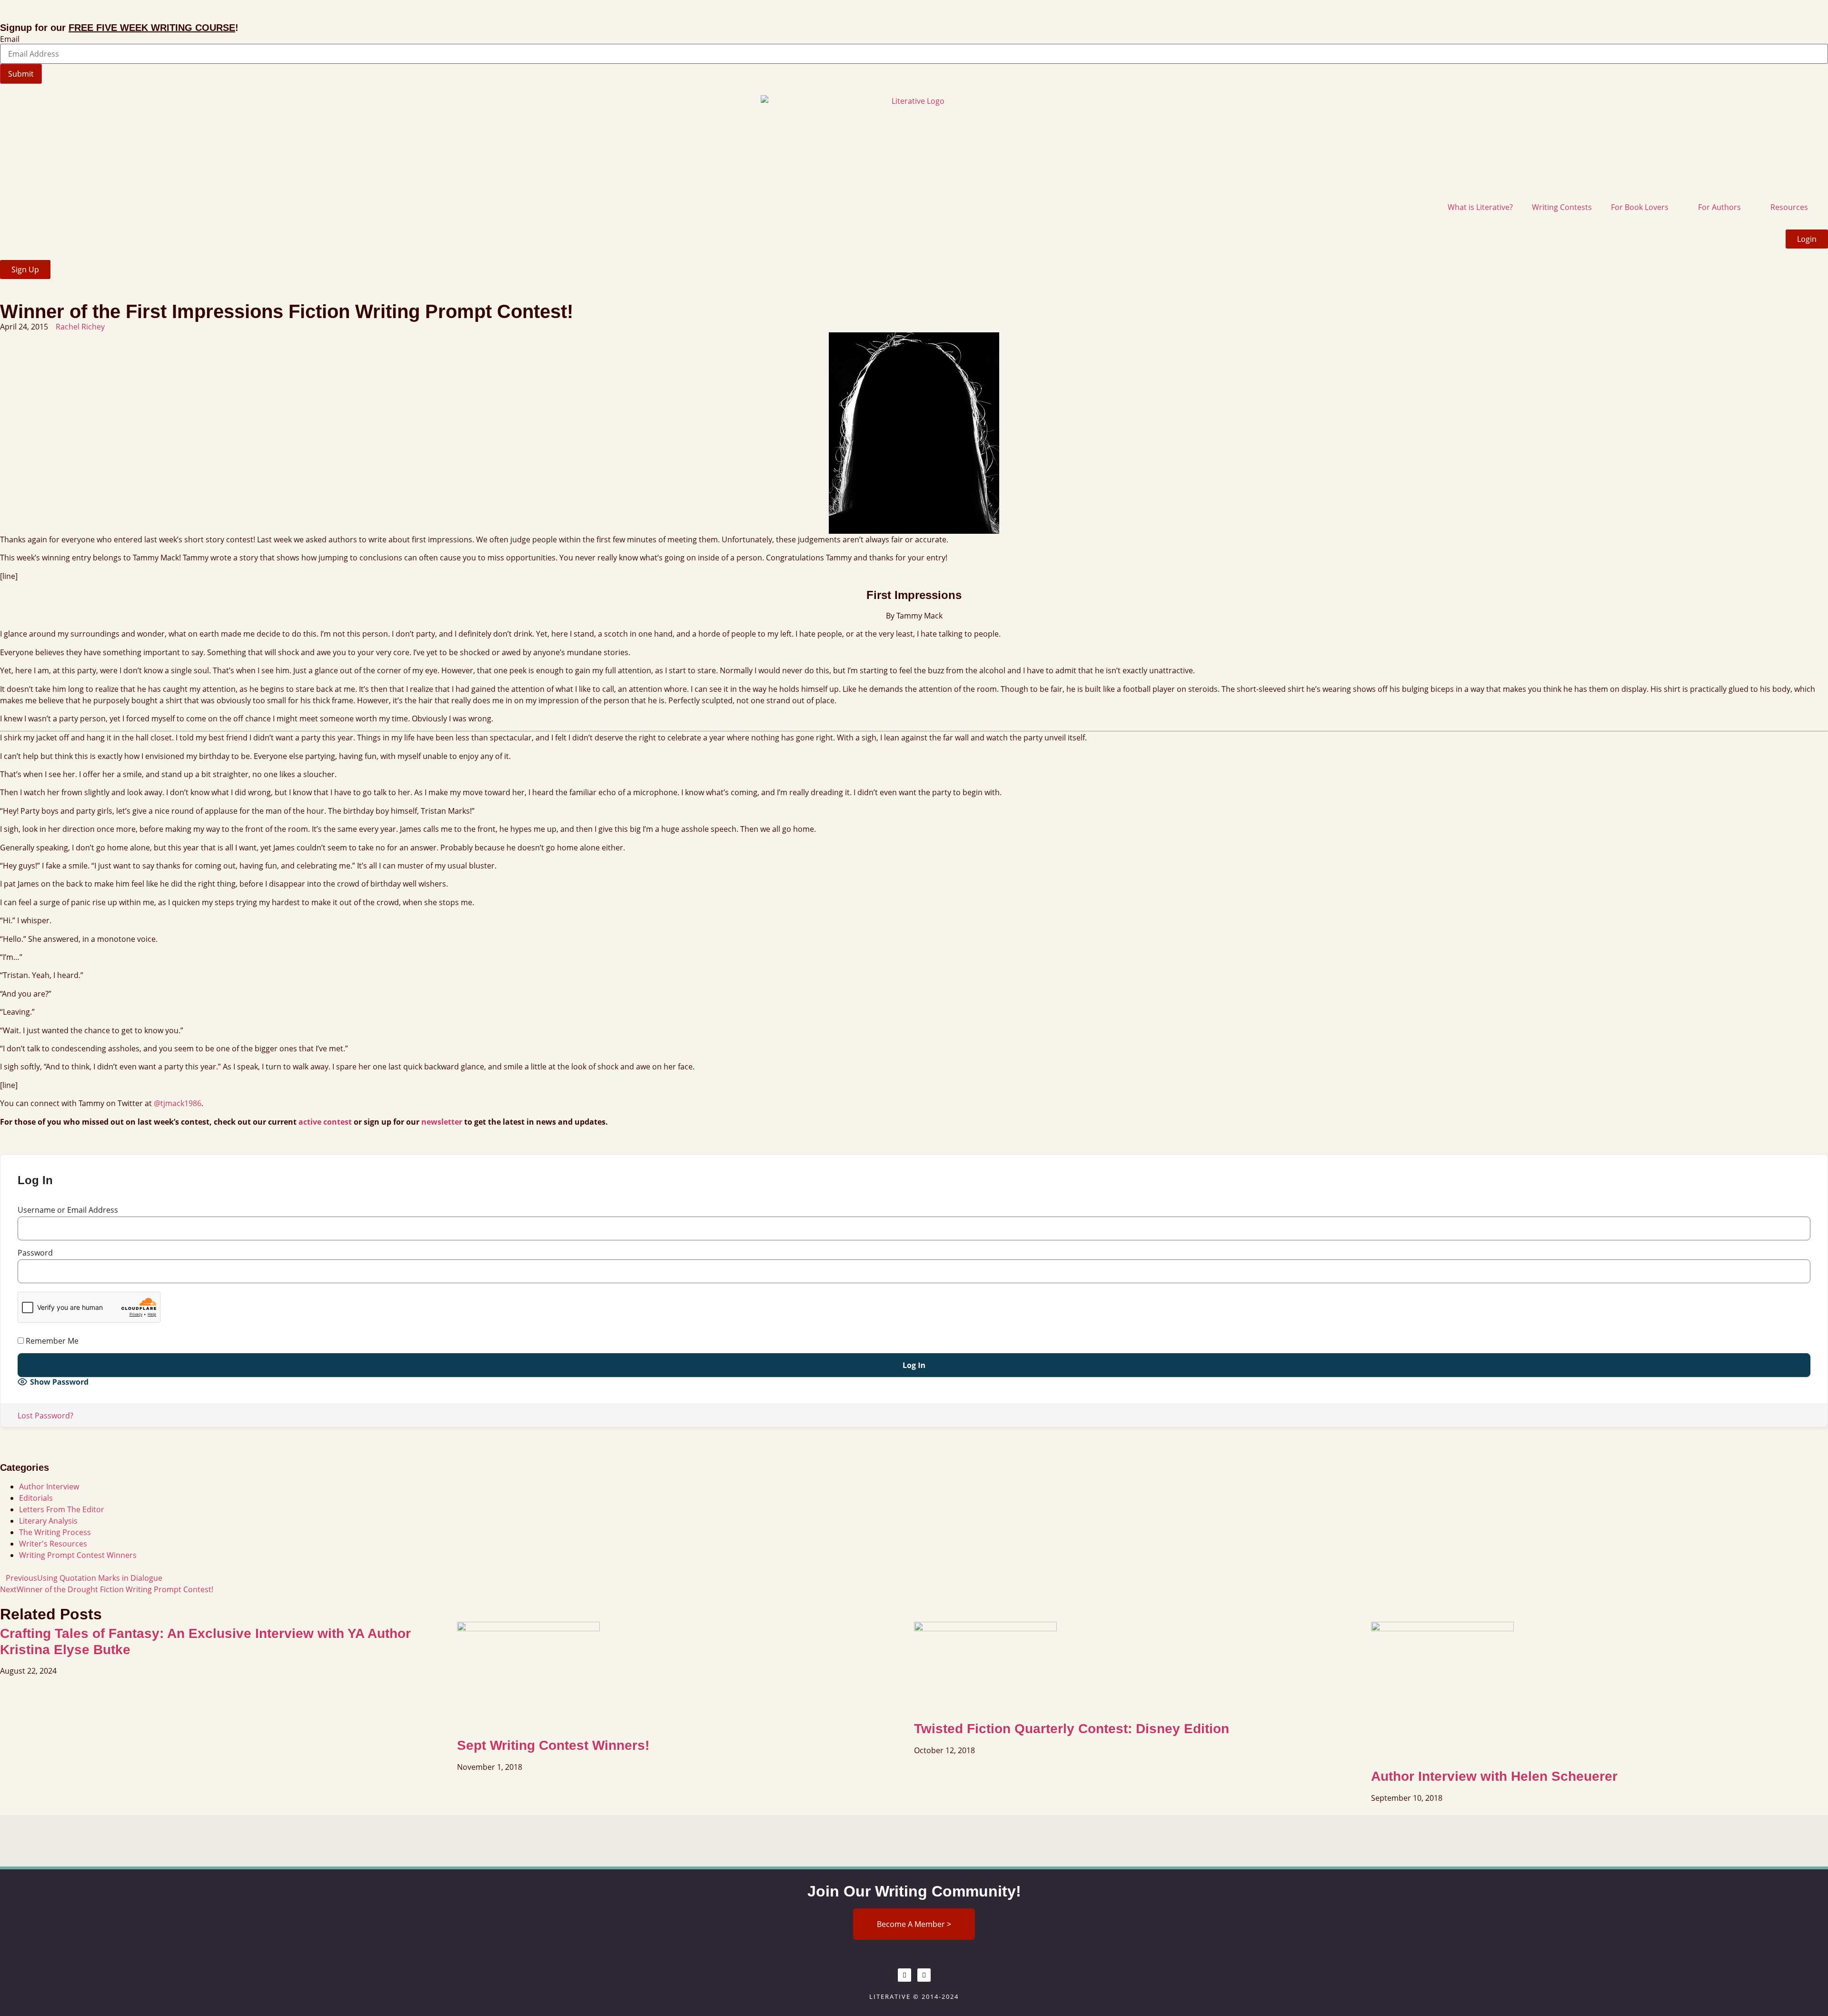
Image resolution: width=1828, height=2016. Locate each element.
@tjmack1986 (178, 1103)
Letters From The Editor (62, 1509)
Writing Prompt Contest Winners (78, 1555)
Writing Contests (1562, 207)
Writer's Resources (53, 1544)
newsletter (442, 1122)
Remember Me (51, 1341)
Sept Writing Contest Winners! (553, 1745)
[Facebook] (904, 1975)
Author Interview (49, 1487)
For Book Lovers (1640, 207)
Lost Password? (45, 1416)
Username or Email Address (68, 1210)
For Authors (1719, 207)
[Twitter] (924, 1975)
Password (35, 1253)
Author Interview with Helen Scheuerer (1494, 1776)
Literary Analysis (48, 1521)
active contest (325, 1122)
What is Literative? (1480, 207)
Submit (21, 74)
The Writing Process (55, 1532)
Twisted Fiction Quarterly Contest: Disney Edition (1072, 1729)
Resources (1789, 207)
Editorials (36, 1498)
